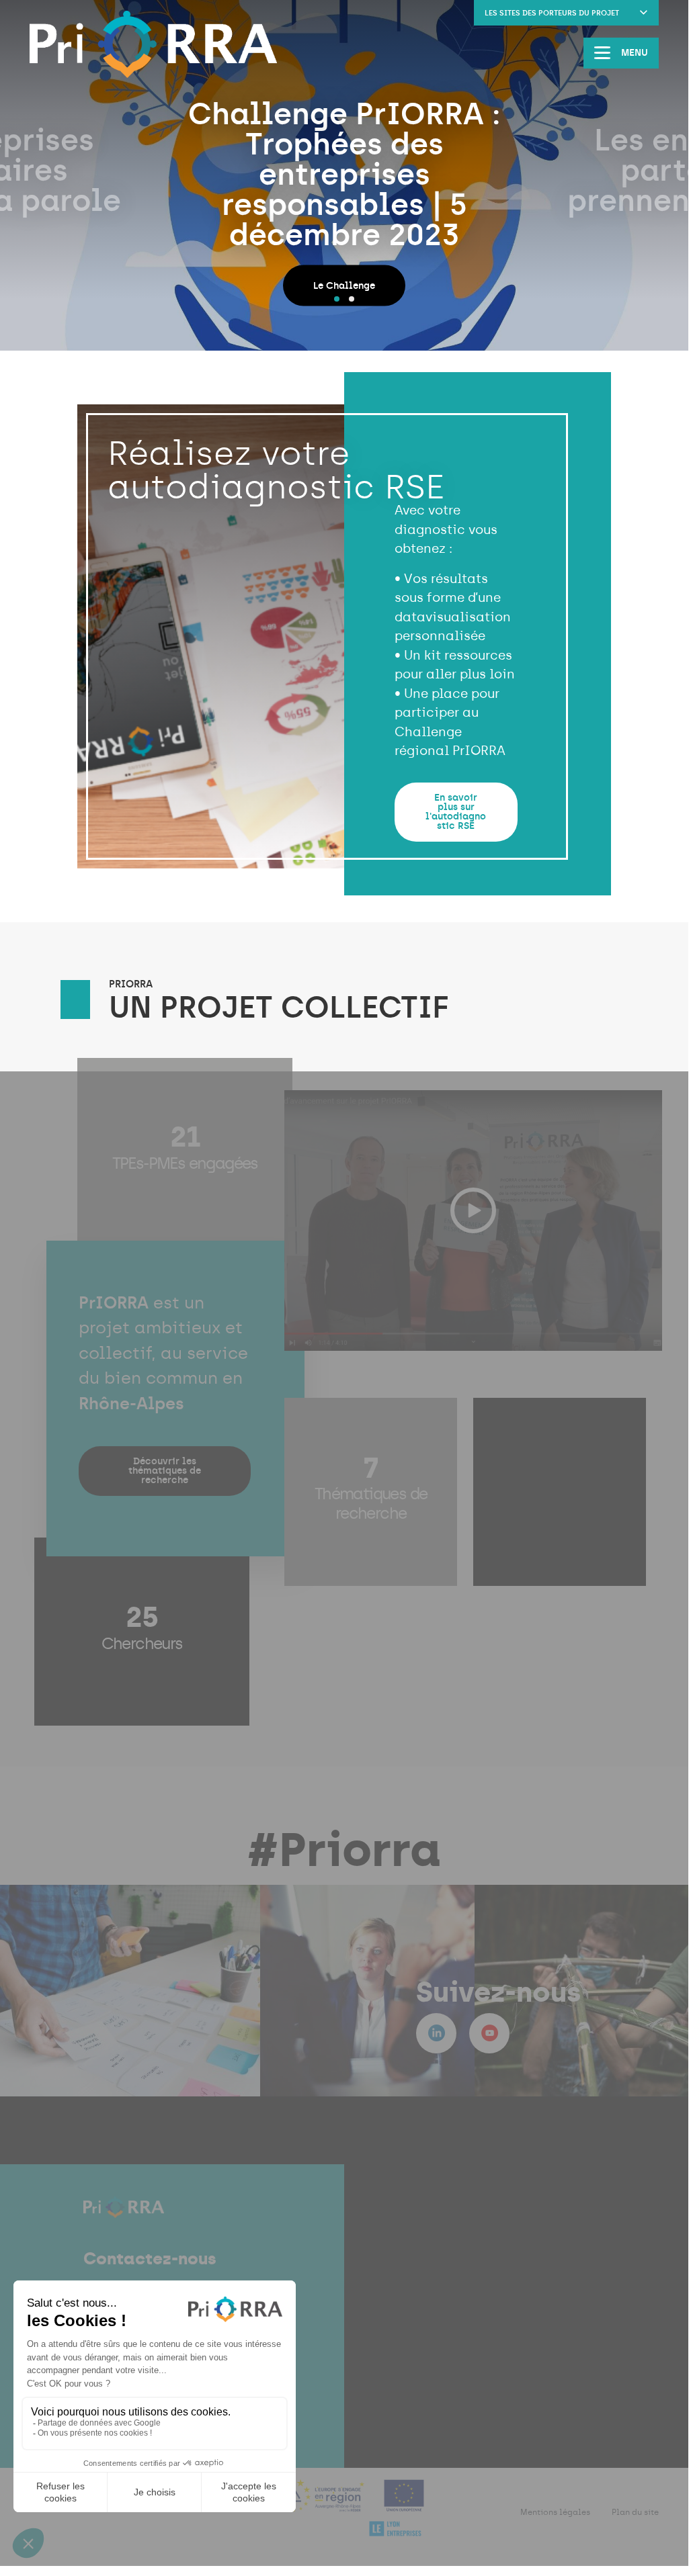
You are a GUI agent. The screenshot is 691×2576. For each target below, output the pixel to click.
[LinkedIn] (436, 2033)
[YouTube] (489, 2033)
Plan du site (635, 2512)
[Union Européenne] (404, 2504)
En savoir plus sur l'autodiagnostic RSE (456, 812)
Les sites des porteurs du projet (552, 13)
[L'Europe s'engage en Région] (322, 2504)
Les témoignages (428, 243)
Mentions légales (555, 2512)
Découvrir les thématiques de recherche (165, 1471)
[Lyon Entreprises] (395, 2537)
